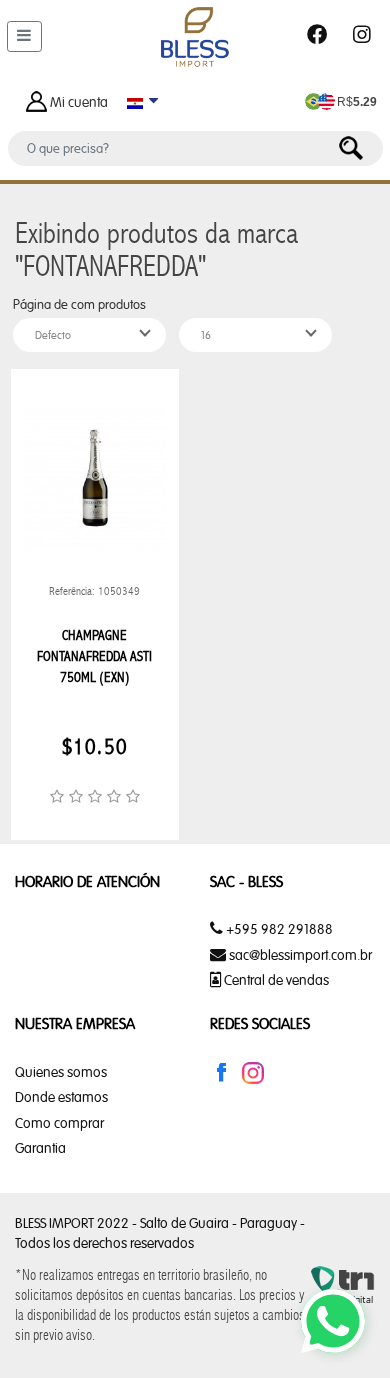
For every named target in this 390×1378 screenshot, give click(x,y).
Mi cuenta (79, 102)
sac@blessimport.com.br (300, 955)
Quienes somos (61, 1072)
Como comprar (59, 1123)
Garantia (40, 1148)
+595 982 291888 (278, 929)
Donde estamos (61, 1097)
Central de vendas (275, 980)
